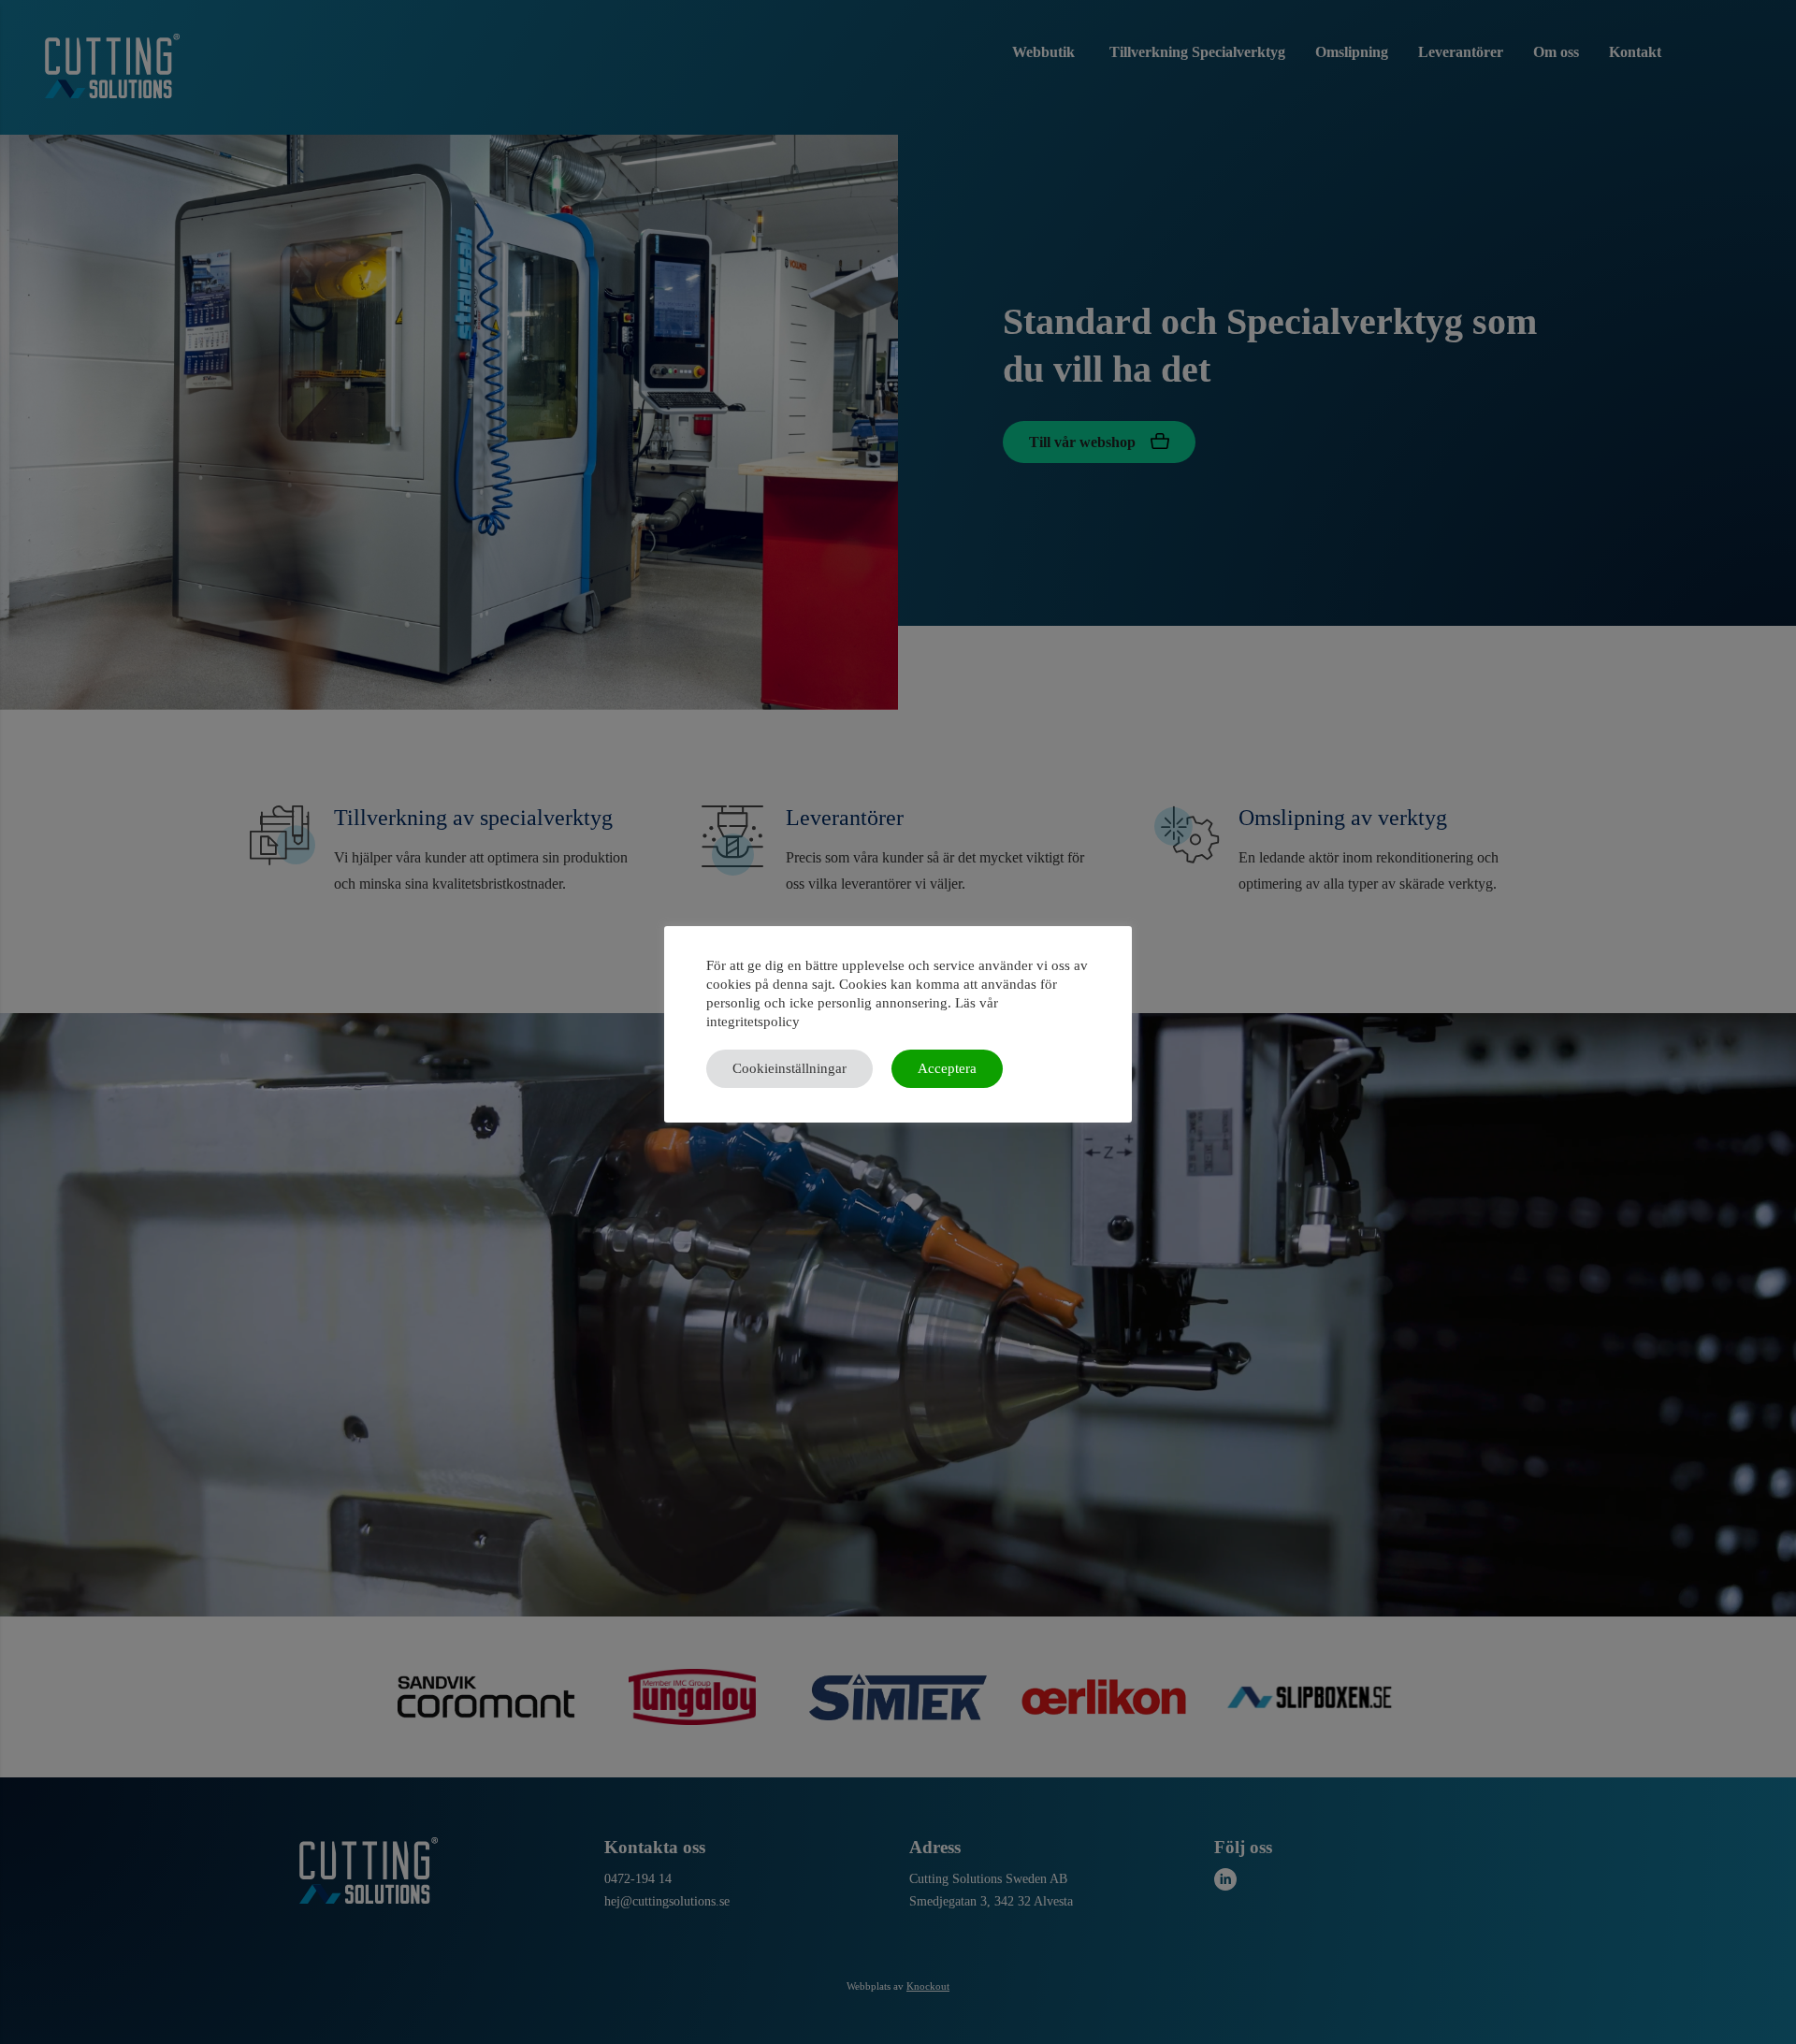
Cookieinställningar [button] (789, 1068)
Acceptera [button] (947, 1068)
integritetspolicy (753, 1022)
